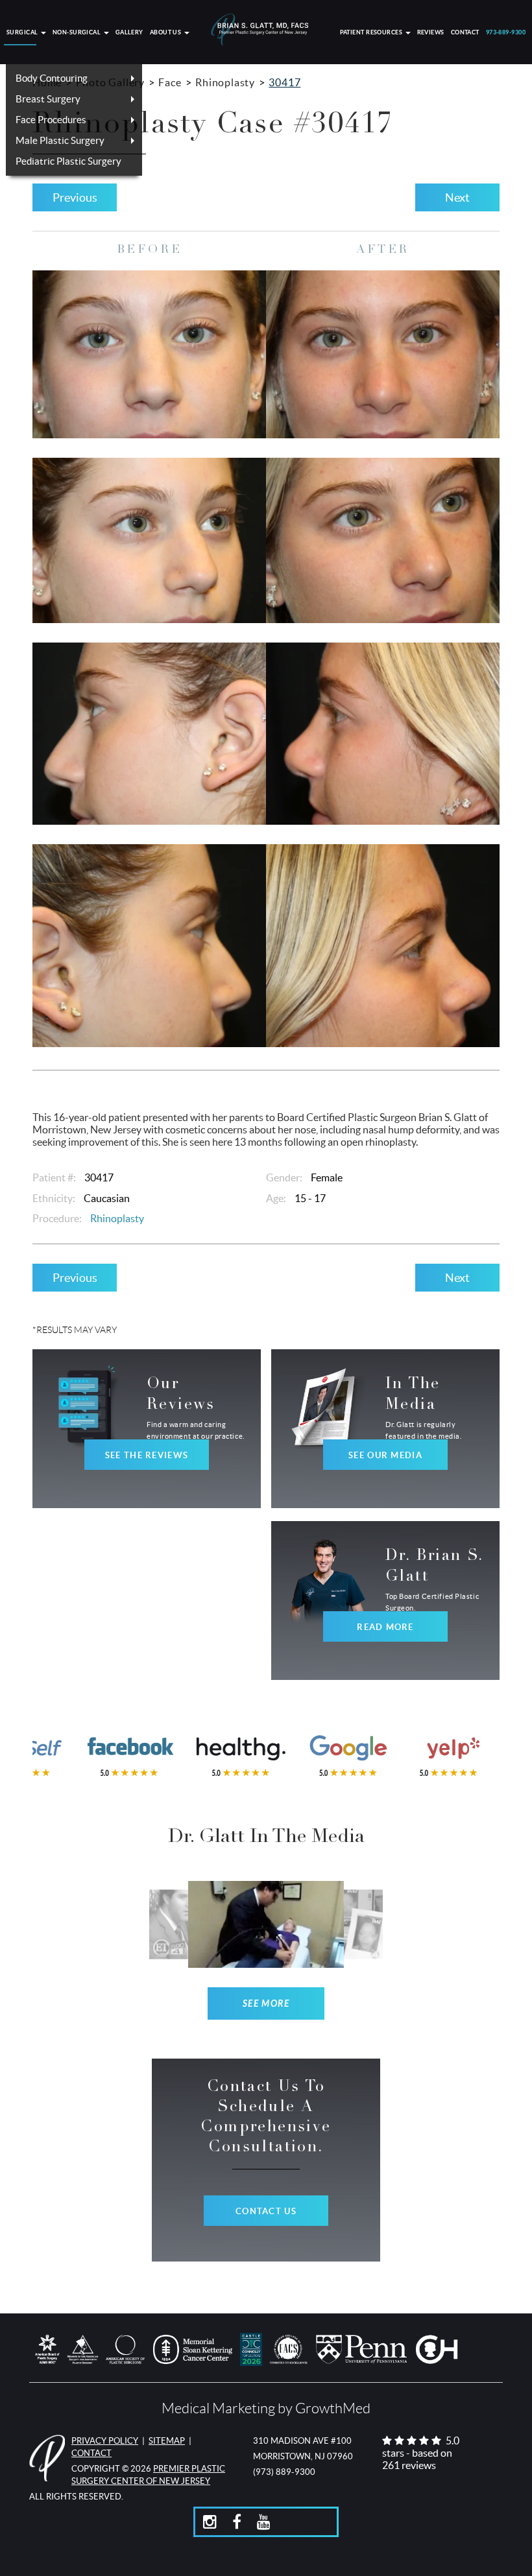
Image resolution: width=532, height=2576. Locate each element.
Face (170, 82)
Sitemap (167, 2441)
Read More (385, 1627)
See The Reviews (147, 1455)
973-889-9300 (506, 33)
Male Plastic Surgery (60, 140)
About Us (166, 33)
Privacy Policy (105, 2441)
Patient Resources (372, 33)
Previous (75, 197)
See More (266, 2004)
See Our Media (385, 1455)
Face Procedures (51, 120)
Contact (465, 33)
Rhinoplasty (225, 82)
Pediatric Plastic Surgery (68, 161)
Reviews (431, 33)
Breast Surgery (48, 99)
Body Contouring (52, 78)
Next (457, 197)
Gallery (129, 33)
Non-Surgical (78, 33)
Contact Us (266, 2211)
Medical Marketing (218, 2408)
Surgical (23, 33)
